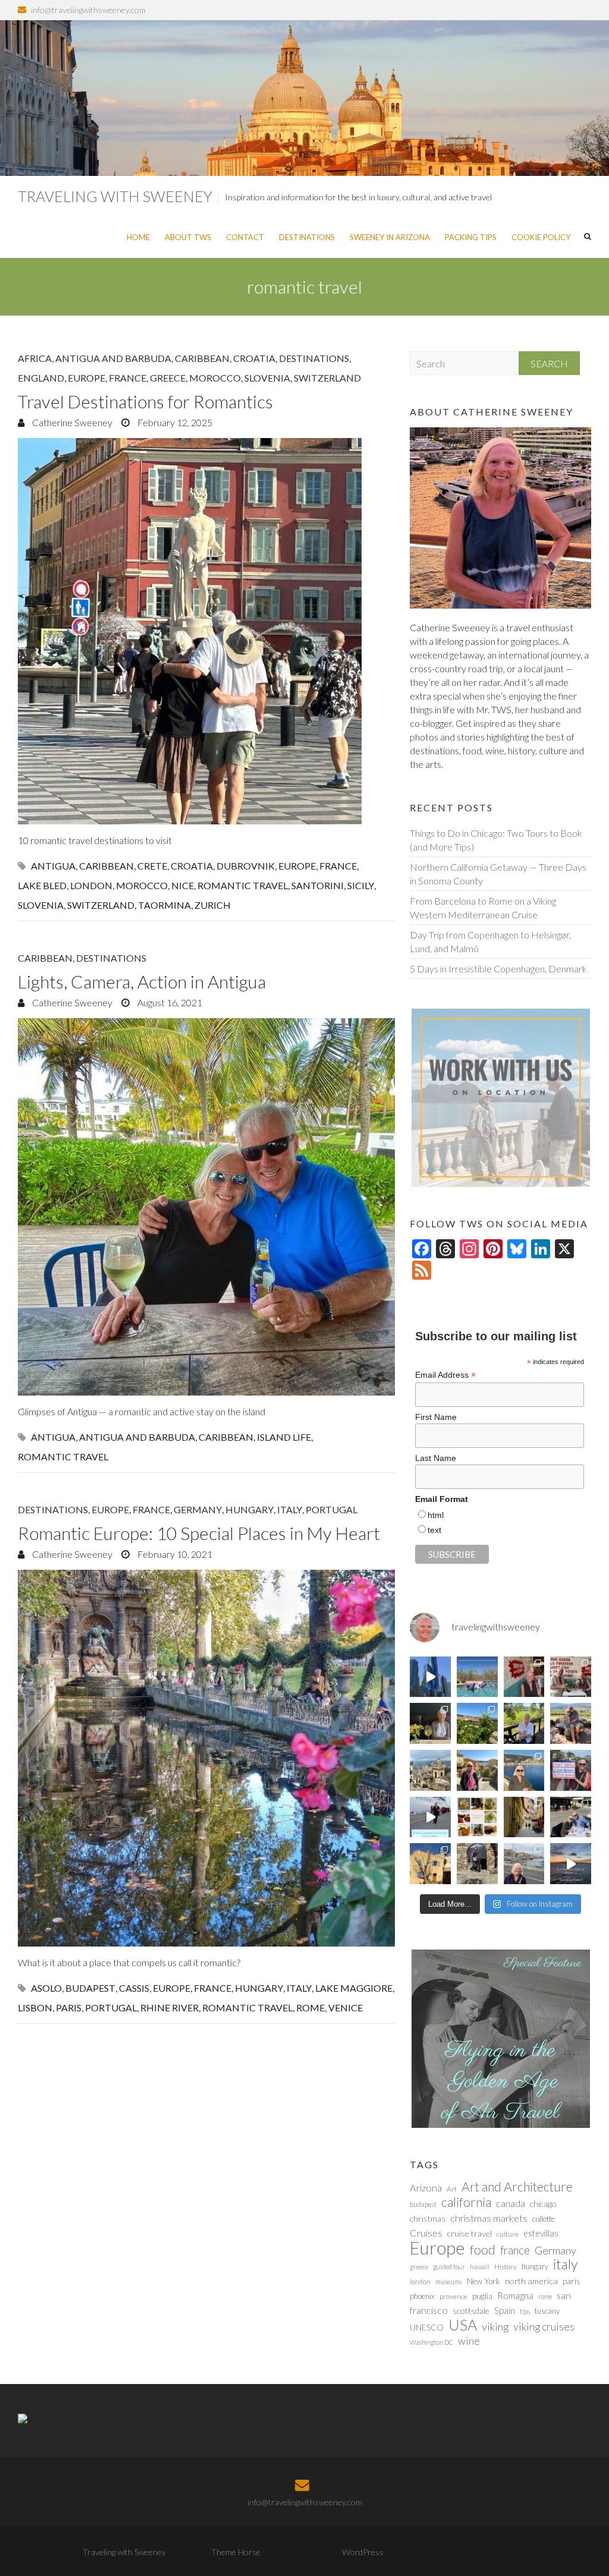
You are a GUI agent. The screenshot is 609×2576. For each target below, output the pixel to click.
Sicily (361, 885)
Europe (87, 378)
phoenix (422, 2296)
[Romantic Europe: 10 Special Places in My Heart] (206, 1758)
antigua (53, 866)
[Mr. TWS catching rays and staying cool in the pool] (477, 1677)
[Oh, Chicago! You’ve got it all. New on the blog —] (430, 1677)
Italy (290, 1509)
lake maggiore (354, 1988)
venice (346, 2007)
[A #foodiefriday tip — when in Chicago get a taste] (524, 1677)
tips (525, 2311)
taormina (164, 905)
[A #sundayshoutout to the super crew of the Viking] (430, 1817)
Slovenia (267, 378)
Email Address (445, 1375)
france (338, 866)
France (128, 378)
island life (284, 1437)
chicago (543, 2204)
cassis (134, 1988)
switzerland (101, 905)
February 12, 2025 (174, 422)
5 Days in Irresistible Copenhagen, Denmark (498, 969)
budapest (90, 1988)
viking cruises (544, 2326)
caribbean (106, 866)
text (434, 1530)
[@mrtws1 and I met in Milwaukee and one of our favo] (430, 1723)
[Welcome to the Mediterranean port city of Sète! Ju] (524, 1864)
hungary (259, 1988)
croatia (192, 866)
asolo (46, 1988)
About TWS (188, 237)
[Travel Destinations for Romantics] (206, 631)
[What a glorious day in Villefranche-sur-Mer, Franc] (571, 1817)
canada (511, 2203)
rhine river (169, 2007)
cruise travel (470, 2233)
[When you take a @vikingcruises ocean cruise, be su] (477, 1817)
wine (469, 2341)
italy (299, 1988)
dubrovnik (246, 866)
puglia (482, 2296)
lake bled (42, 885)
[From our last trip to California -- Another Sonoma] (524, 1723)
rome (310, 2007)
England (41, 378)
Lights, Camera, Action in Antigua (142, 981)
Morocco (215, 378)
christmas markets (489, 2218)
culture (508, 2234)
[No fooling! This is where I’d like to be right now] (524, 1770)
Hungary (249, 1509)
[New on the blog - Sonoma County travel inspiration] (477, 1723)
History (506, 2267)
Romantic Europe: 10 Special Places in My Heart (199, 1533)
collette (544, 2219)
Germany (198, 1509)
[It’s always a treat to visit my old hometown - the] (571, 1677)
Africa (35, 358)
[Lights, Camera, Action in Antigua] (206, 1207)
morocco (142, 885)
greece (419, 2267)
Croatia (254, 358)
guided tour (449, 2267)
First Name (436, 1417)
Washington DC (431, 2342)
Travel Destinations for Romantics (145, 401)
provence (453, 2296)
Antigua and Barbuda (113, 358)
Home (138, 237)
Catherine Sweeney (71, 422)
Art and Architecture (517, 2187)
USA (463, 2325)
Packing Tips (471, 237)
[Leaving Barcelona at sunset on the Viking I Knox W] (571, 1864)
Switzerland (327, 378)
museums (449, 2281)
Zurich (213, 905)
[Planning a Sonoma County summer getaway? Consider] (571, 1723)
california (466, 2202)
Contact (245, 237)
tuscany (547, 2311)
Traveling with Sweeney (115, 196)
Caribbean (202, 358)
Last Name (436, 1458)
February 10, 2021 (174, 1554)
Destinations (307, 237)
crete (152, 866)
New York (484, 2281)
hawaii (480, 2267)
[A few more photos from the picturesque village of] (430, 1864)
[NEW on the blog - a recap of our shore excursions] (477, 1770)
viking (495, 2326)
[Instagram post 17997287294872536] (477, 1864)
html (436, 1515)
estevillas (541, 2233)
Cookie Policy (541, 237)
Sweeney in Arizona (390, 237)
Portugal (332, 1509)
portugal (111, 2007)
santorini (318, 885)
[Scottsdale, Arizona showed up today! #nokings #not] (571, 1770)
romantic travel (243, 885)
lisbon (35, 2007)
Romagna (515, 2295)
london (91, 885)
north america (531, 2281)
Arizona (426, 2188)
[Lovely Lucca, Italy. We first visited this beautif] (524, 1817)
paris (69, 2007)
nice (183, 885)
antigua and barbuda (137, 1437)
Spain (505, 2310)
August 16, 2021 (169, 1002)
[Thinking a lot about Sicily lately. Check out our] (430, 1770)
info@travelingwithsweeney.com (88, 10)
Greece (168, 378)
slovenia (41, 905)
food (483, 2250)
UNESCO (427, 2327)
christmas (428, 2218)
